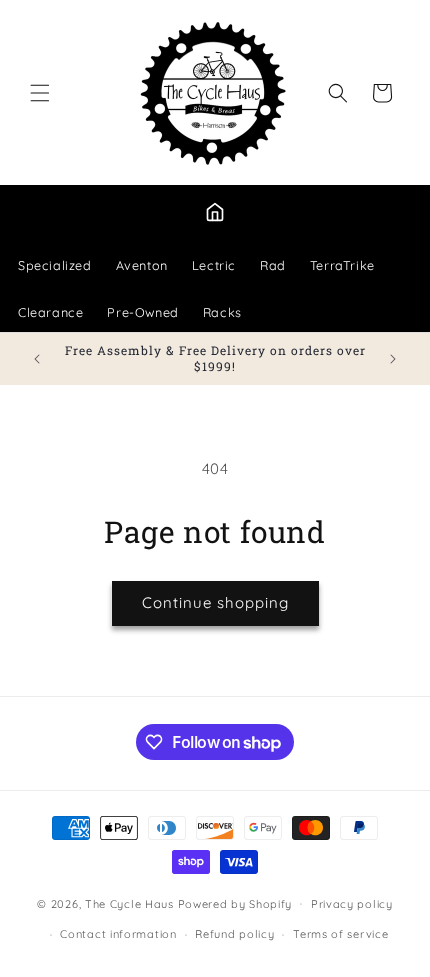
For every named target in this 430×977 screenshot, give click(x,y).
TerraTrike (342, 265)
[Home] (215, 212)
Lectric (214, 265)
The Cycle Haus (129, 903)
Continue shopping (215, 602)
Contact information (118, 934)
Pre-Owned (142, 312)
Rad (273, 265)
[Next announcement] (393, 359)
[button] (40, 93)
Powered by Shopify (235, 903)
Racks (222, 312)
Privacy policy (352, 904)
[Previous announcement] (37, 359)
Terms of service (340, 934)
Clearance (50, 312)
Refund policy (234, 934)
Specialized (55, 265)
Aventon (142, 265)
